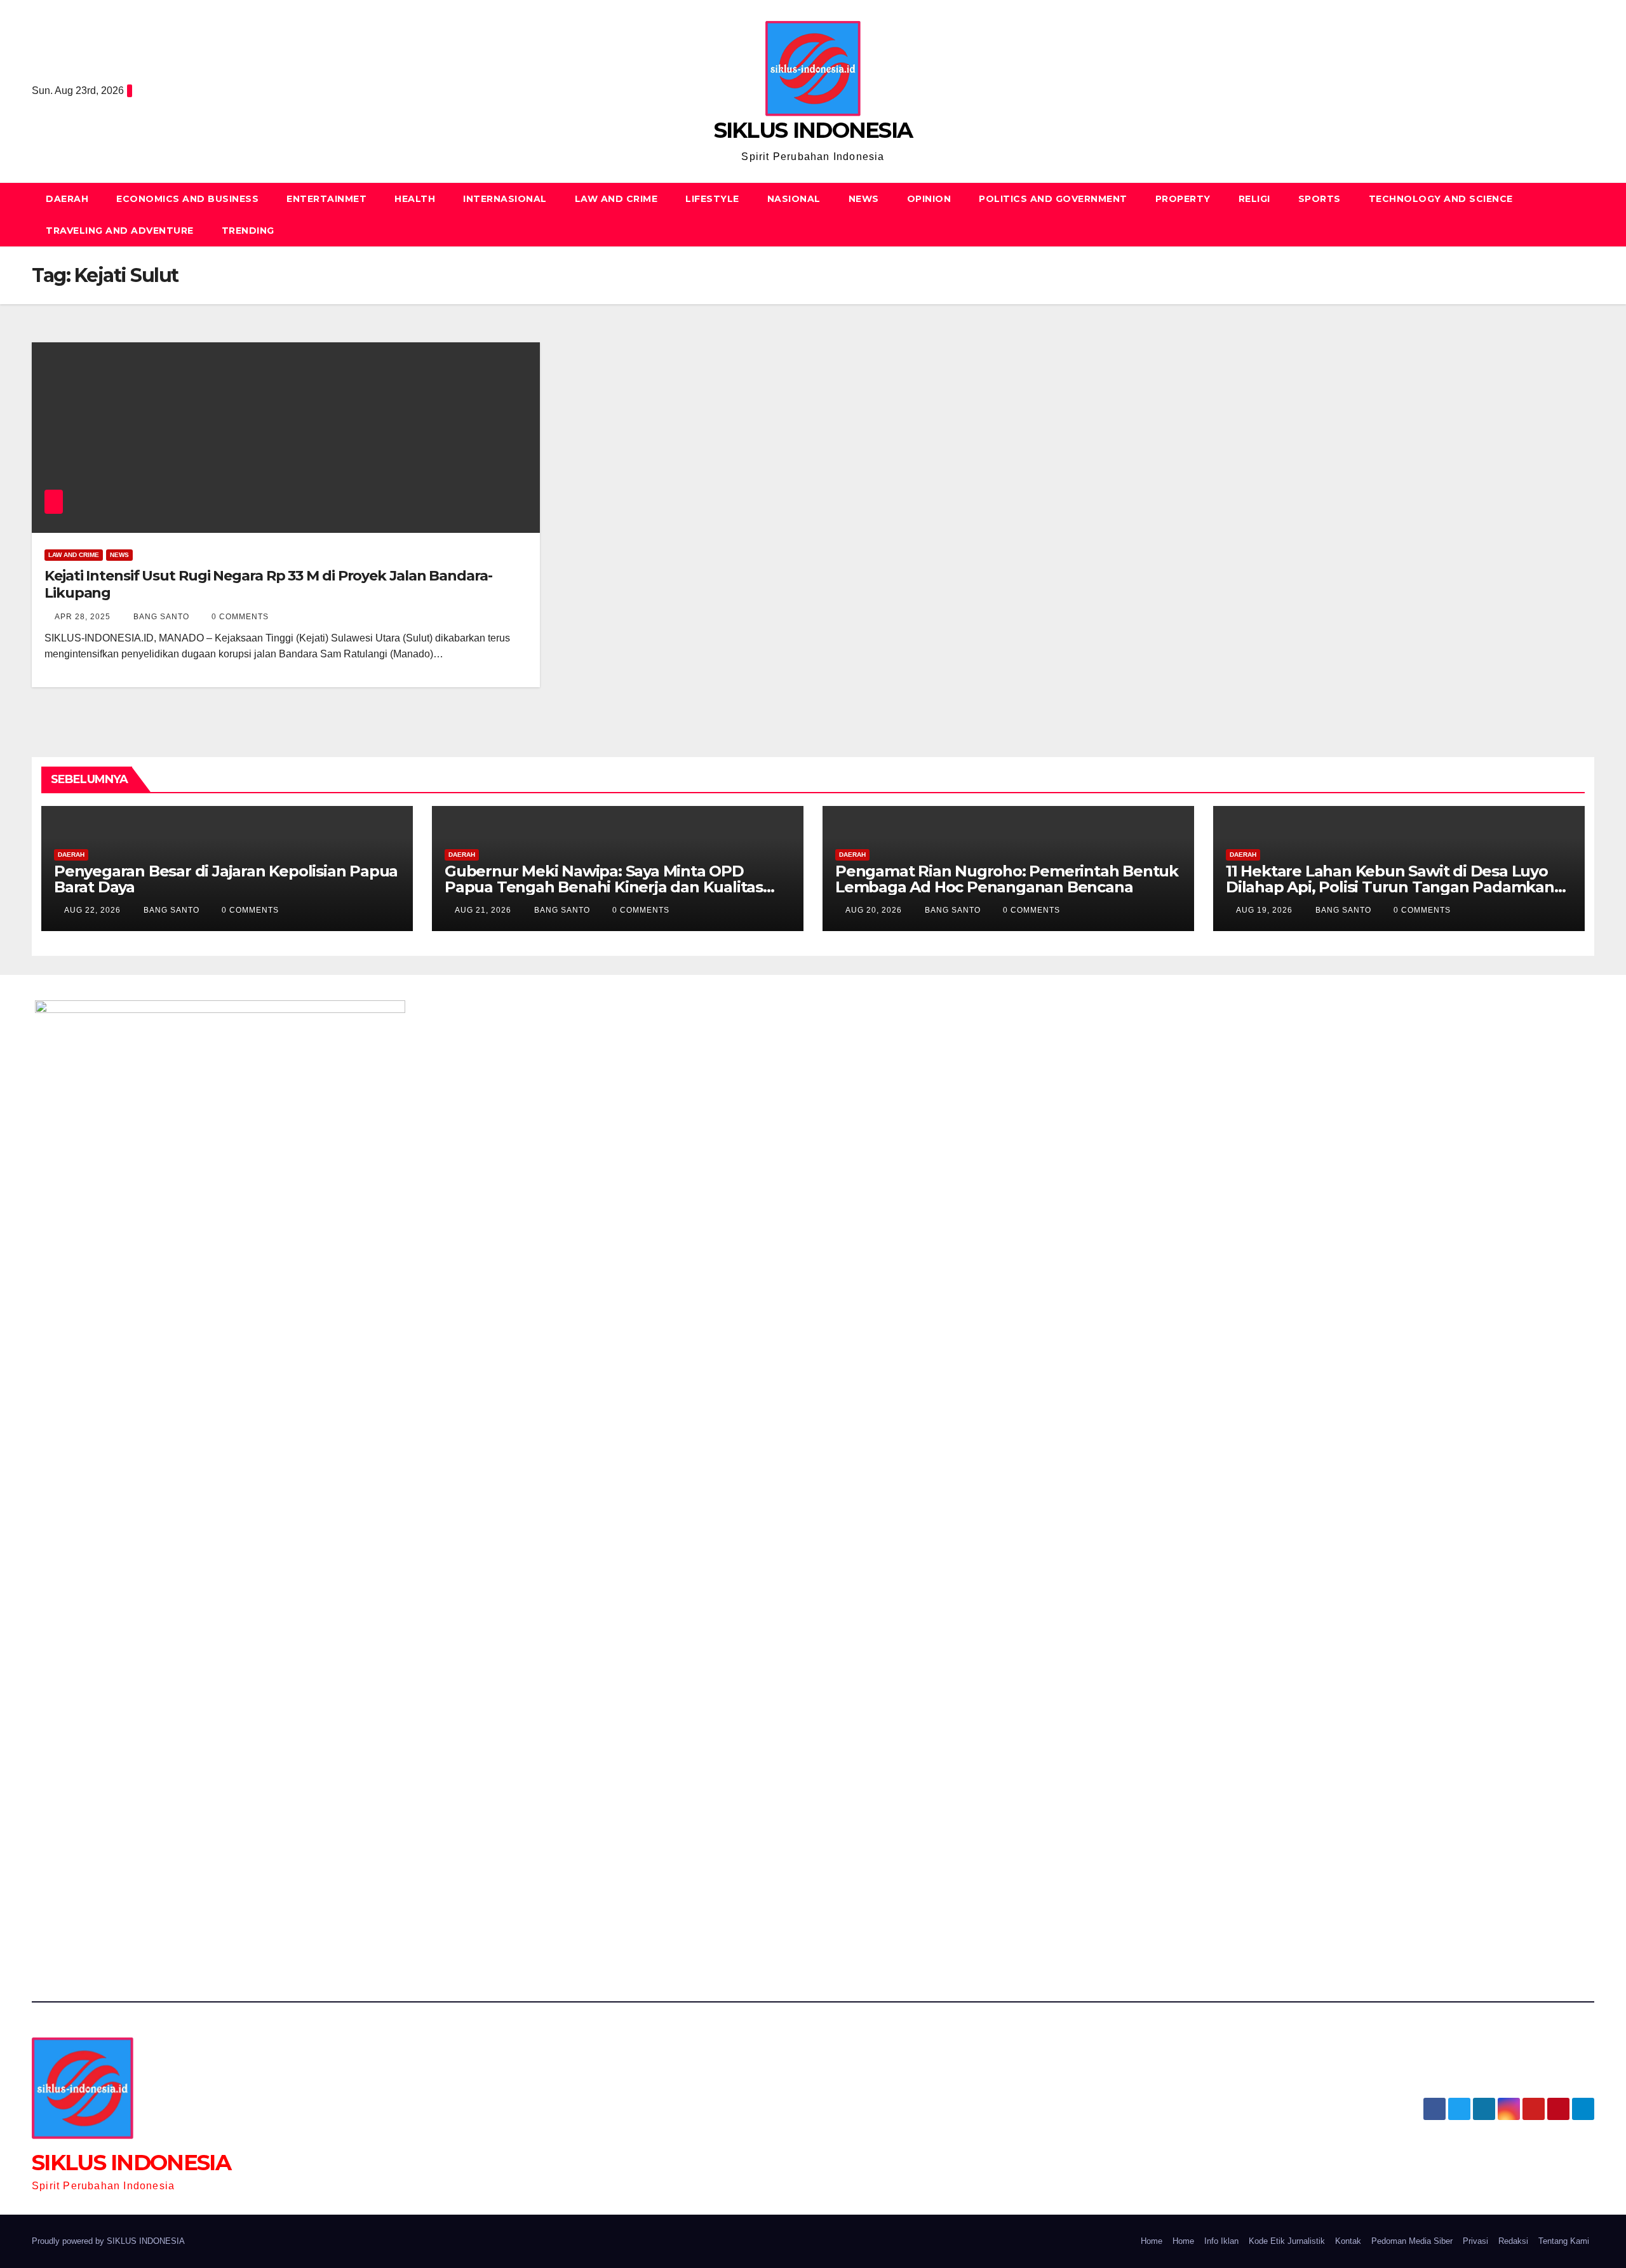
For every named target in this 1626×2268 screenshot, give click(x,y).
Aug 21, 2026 (483, 910)
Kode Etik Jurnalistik (1287, 2241)
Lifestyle (712, 199)
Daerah (67, 199)
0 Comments (240, 617)
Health (415, 199)
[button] (1585, 214)
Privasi (1475, 2241)
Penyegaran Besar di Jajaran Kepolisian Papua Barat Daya (226, 879)
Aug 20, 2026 (874, 910)
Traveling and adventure (120, 231)
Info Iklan (1221, 2241)
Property (1183, 199)
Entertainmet (326, 199)
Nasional (794, 199)
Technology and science (1441, 199)
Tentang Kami (1564, 2241)
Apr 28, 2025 (83, 617)
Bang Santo (160, 617)
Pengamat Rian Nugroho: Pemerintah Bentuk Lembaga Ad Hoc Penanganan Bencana (1007, 879)
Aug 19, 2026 (1264, 910)
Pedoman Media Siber (1412, 2241)
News (864, 199)
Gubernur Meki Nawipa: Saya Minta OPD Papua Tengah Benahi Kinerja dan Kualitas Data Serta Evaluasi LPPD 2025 (604, 887)
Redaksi (1513, 2241)
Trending (248, 231)
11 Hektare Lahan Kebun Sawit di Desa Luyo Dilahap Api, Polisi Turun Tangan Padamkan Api (1390, 887)
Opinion (929, 199)
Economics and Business (187, 199)
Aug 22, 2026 (92, 910)
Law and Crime (616, 199)
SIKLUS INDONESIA (813, 130)
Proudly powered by (69, 2241)
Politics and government (1053, 199)
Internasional (505, 199)
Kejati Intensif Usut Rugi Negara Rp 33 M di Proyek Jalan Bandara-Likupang (268, 584)
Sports (1320, 199)
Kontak (1348, 2241)
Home (1152, 2241)
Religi (1254, 199)
